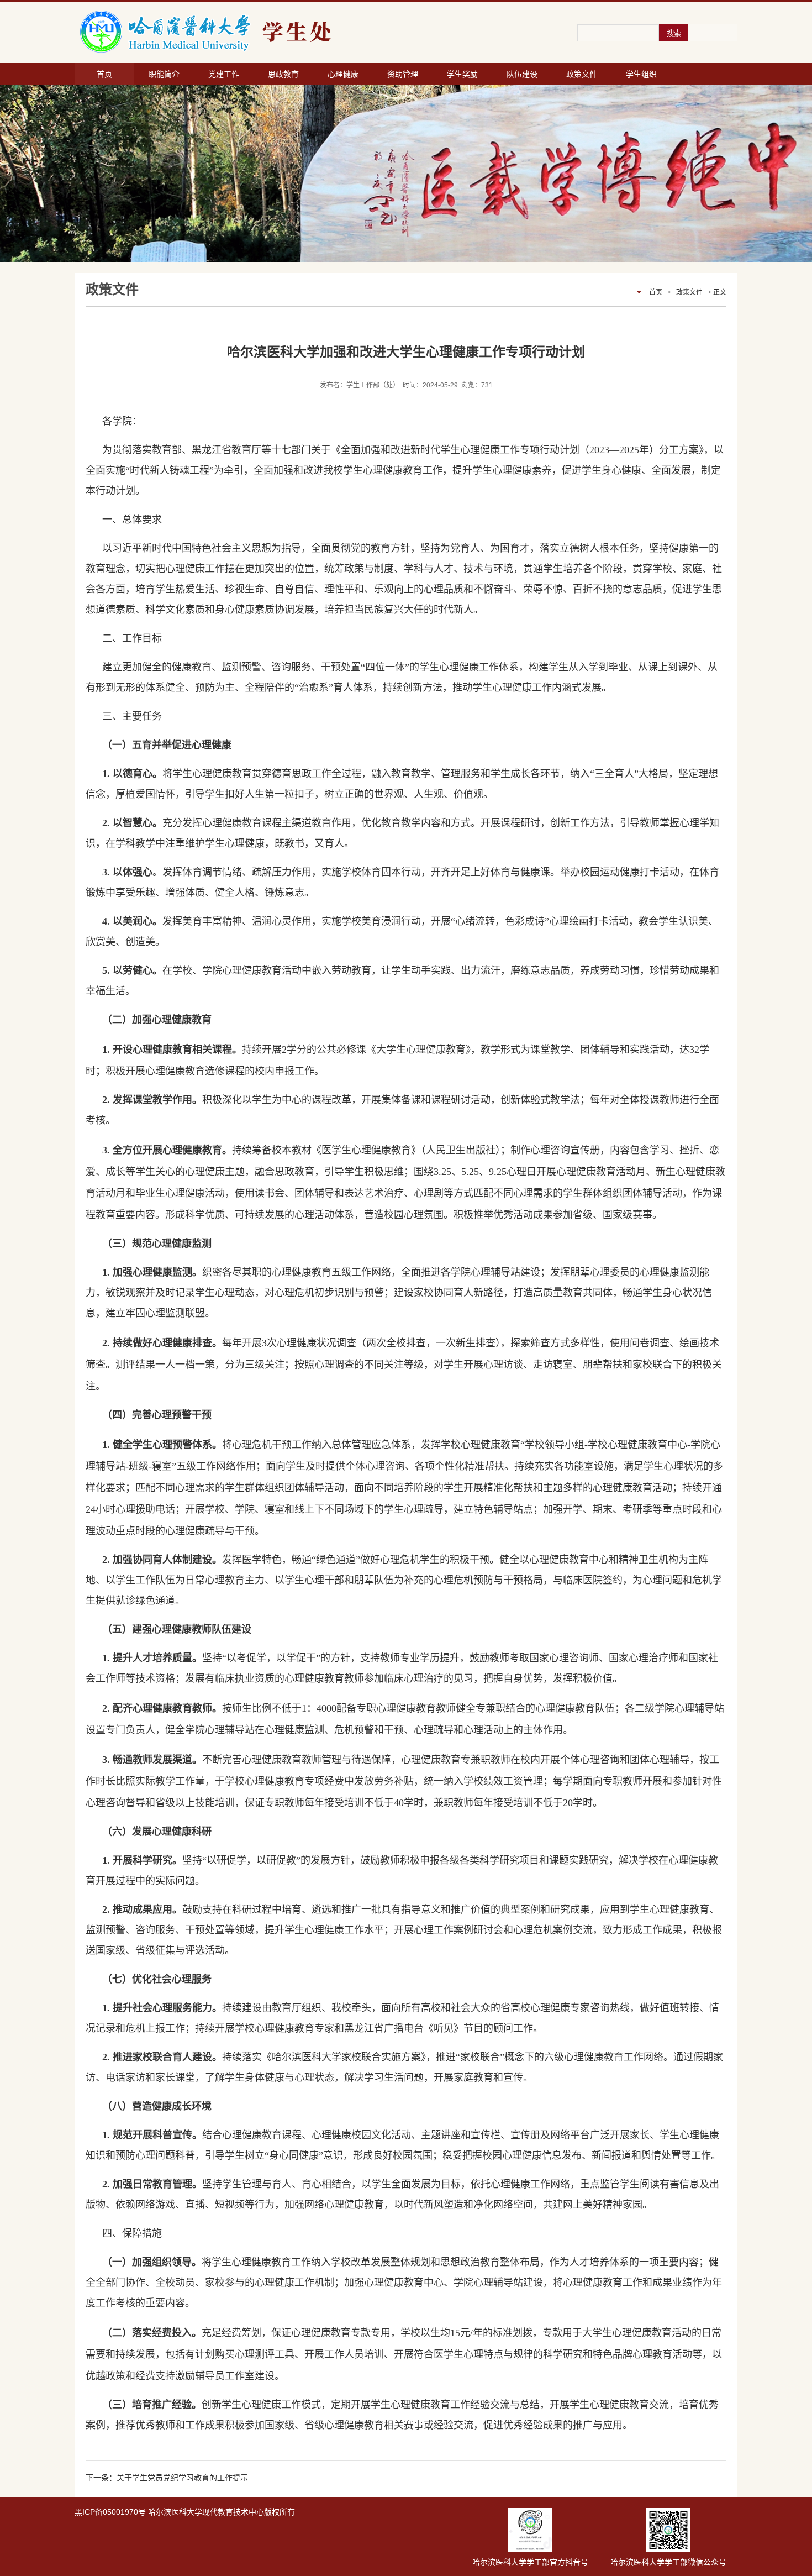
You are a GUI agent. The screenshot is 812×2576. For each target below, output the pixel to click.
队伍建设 (522, 74)
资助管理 (403, 74)
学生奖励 (462, 74)
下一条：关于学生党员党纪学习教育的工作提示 (167, 2478)
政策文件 (582, 74)
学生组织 (641, 74)
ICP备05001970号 (114, 2512)
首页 (104, 74)
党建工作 (224, 74)
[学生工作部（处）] (268, 32)
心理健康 (343, 74)
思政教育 (283, 74)
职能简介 (164, 74)
